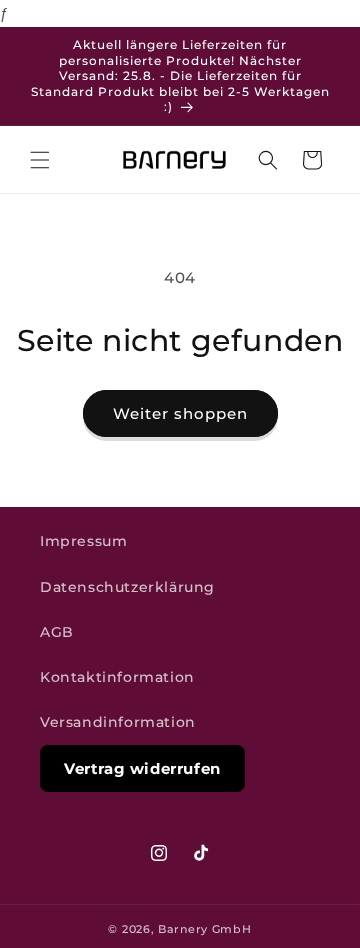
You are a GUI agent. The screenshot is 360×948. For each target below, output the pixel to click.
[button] (40, 160)
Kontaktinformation (117, 677)
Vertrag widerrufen (142, 768)
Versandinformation (118, 722)
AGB (57, 632)
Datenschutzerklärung (127, 587)
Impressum (83, 541)
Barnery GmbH (204, 929)
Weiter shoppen (180, 413)
